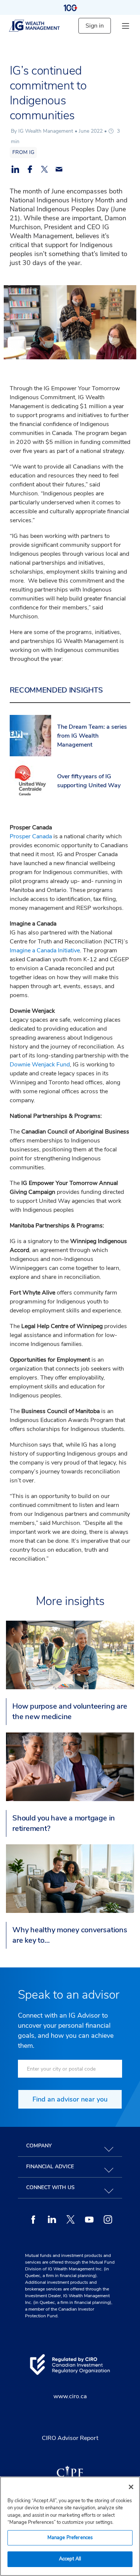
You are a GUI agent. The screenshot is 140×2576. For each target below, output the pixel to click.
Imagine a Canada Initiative (45, 950)
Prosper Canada (31, 836)
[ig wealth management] (41, 26)
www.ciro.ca (70, 2396)
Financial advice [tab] (50, 2167)
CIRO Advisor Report (70, 2438)
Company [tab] (39, 2146)
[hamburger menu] (125, 26)
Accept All (70, 2559)
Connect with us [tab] (50, 2187)
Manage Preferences (70, 2538)
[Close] (131, 2487)
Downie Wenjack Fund (40, 1065)
